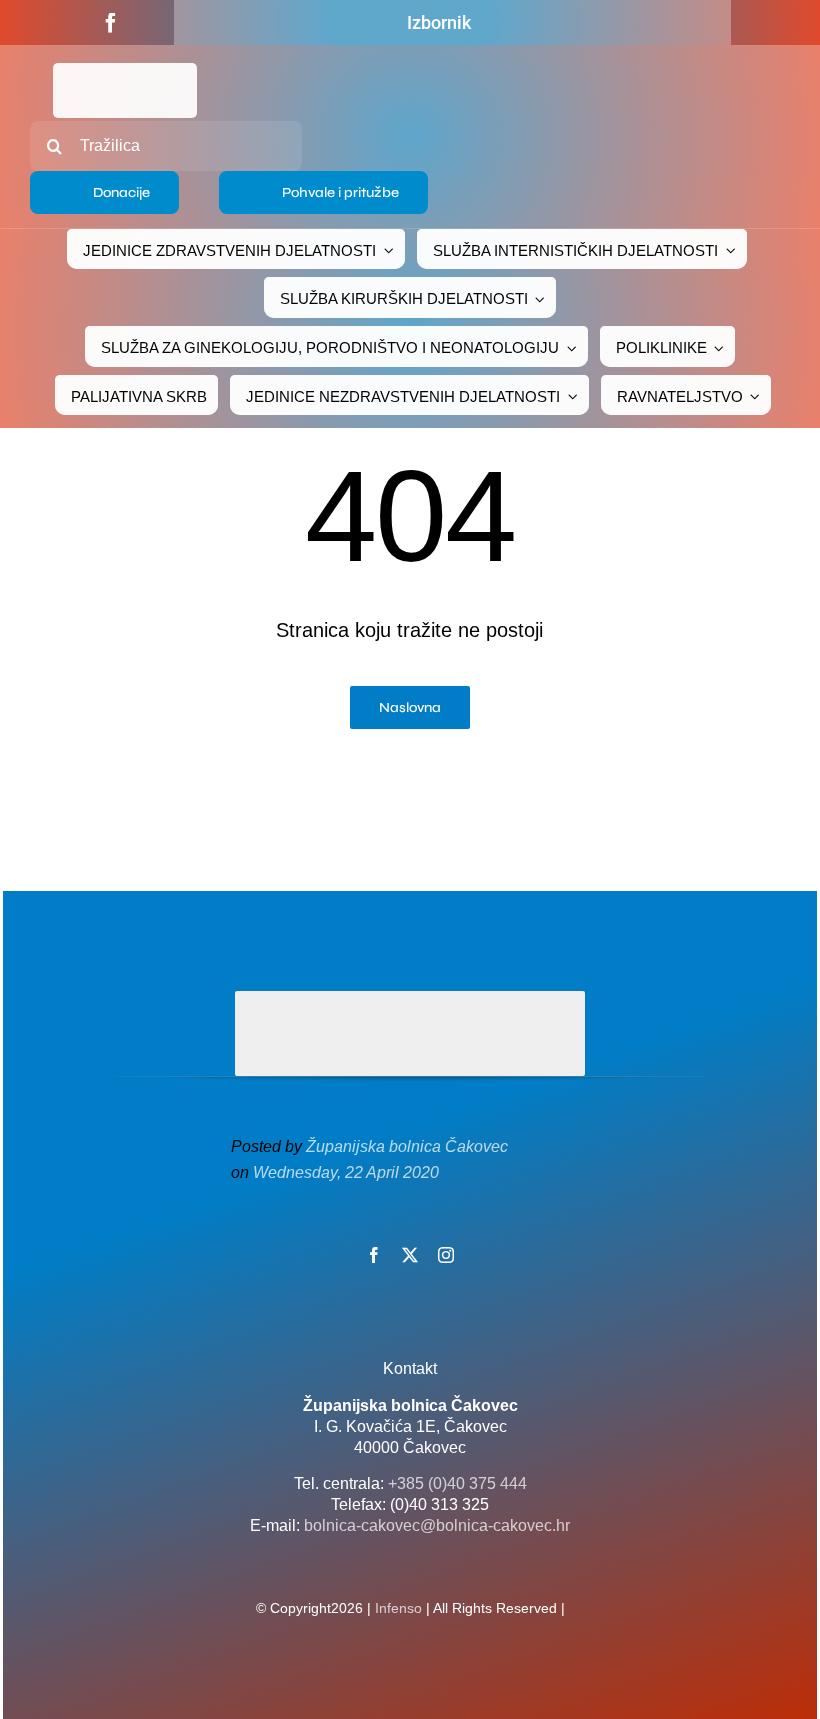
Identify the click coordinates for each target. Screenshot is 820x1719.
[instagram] (446, 1255)
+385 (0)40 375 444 (457, 1483)
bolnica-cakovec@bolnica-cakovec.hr (437, 1525)
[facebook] (111, 23)
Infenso (398, 1608)
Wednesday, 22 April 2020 (346, 1172)
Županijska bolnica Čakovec (407, 1146)
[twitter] (410, 1255)
